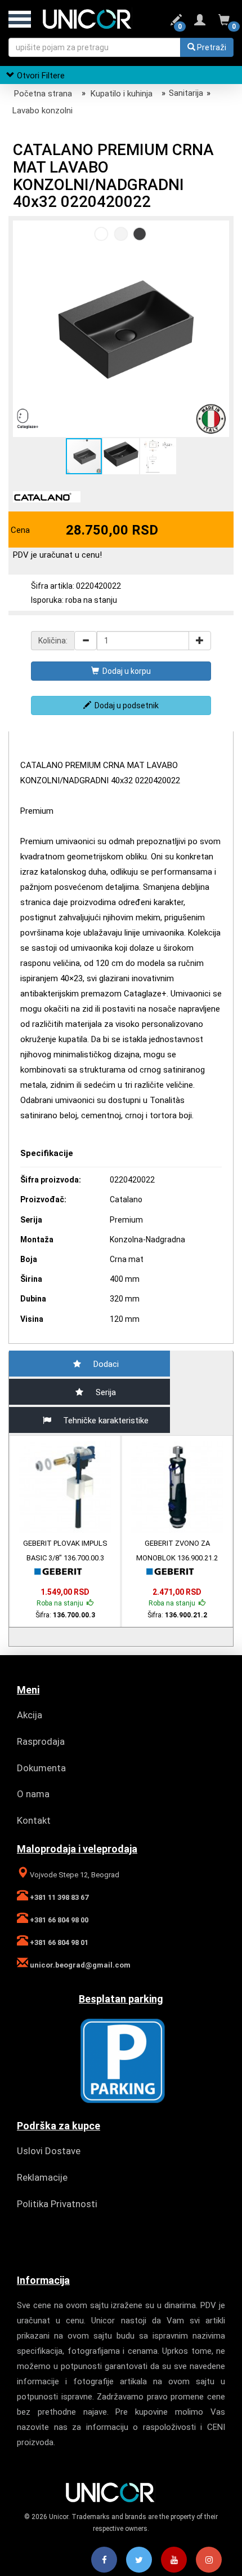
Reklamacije (42, 2177)
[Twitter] (139, 2560)
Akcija (30, 1715)
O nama (33, 1794)
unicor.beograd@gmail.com (79, 1965)
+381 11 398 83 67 (58, 1897)
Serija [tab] (106, 1392)
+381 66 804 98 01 (58, 1942)
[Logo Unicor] (98, 18)
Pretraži (211, 47)
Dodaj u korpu (125, 671)
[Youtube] (174, 2560)
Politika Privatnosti (57, 2204)
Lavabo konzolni (42, 111)
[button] (219, 231)
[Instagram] (209, 2560)
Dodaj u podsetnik (125, 705)
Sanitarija (186, 93)
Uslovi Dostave (49, 2151)
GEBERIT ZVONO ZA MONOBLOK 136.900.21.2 (177, 1551)
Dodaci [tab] (106, 1364)
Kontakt (34, 1820)
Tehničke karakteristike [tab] (106, 1421)
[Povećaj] (200, 641)
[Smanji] (86, 641)
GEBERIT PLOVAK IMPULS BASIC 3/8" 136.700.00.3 (65, 1551)
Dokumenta (41, 1768)
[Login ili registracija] (200, 22)
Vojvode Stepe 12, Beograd (74, 1875)
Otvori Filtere (40, 76)
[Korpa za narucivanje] (224, 22)
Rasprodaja (41, 1741)
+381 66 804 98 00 (58, 1920)
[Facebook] (104, 2560)
